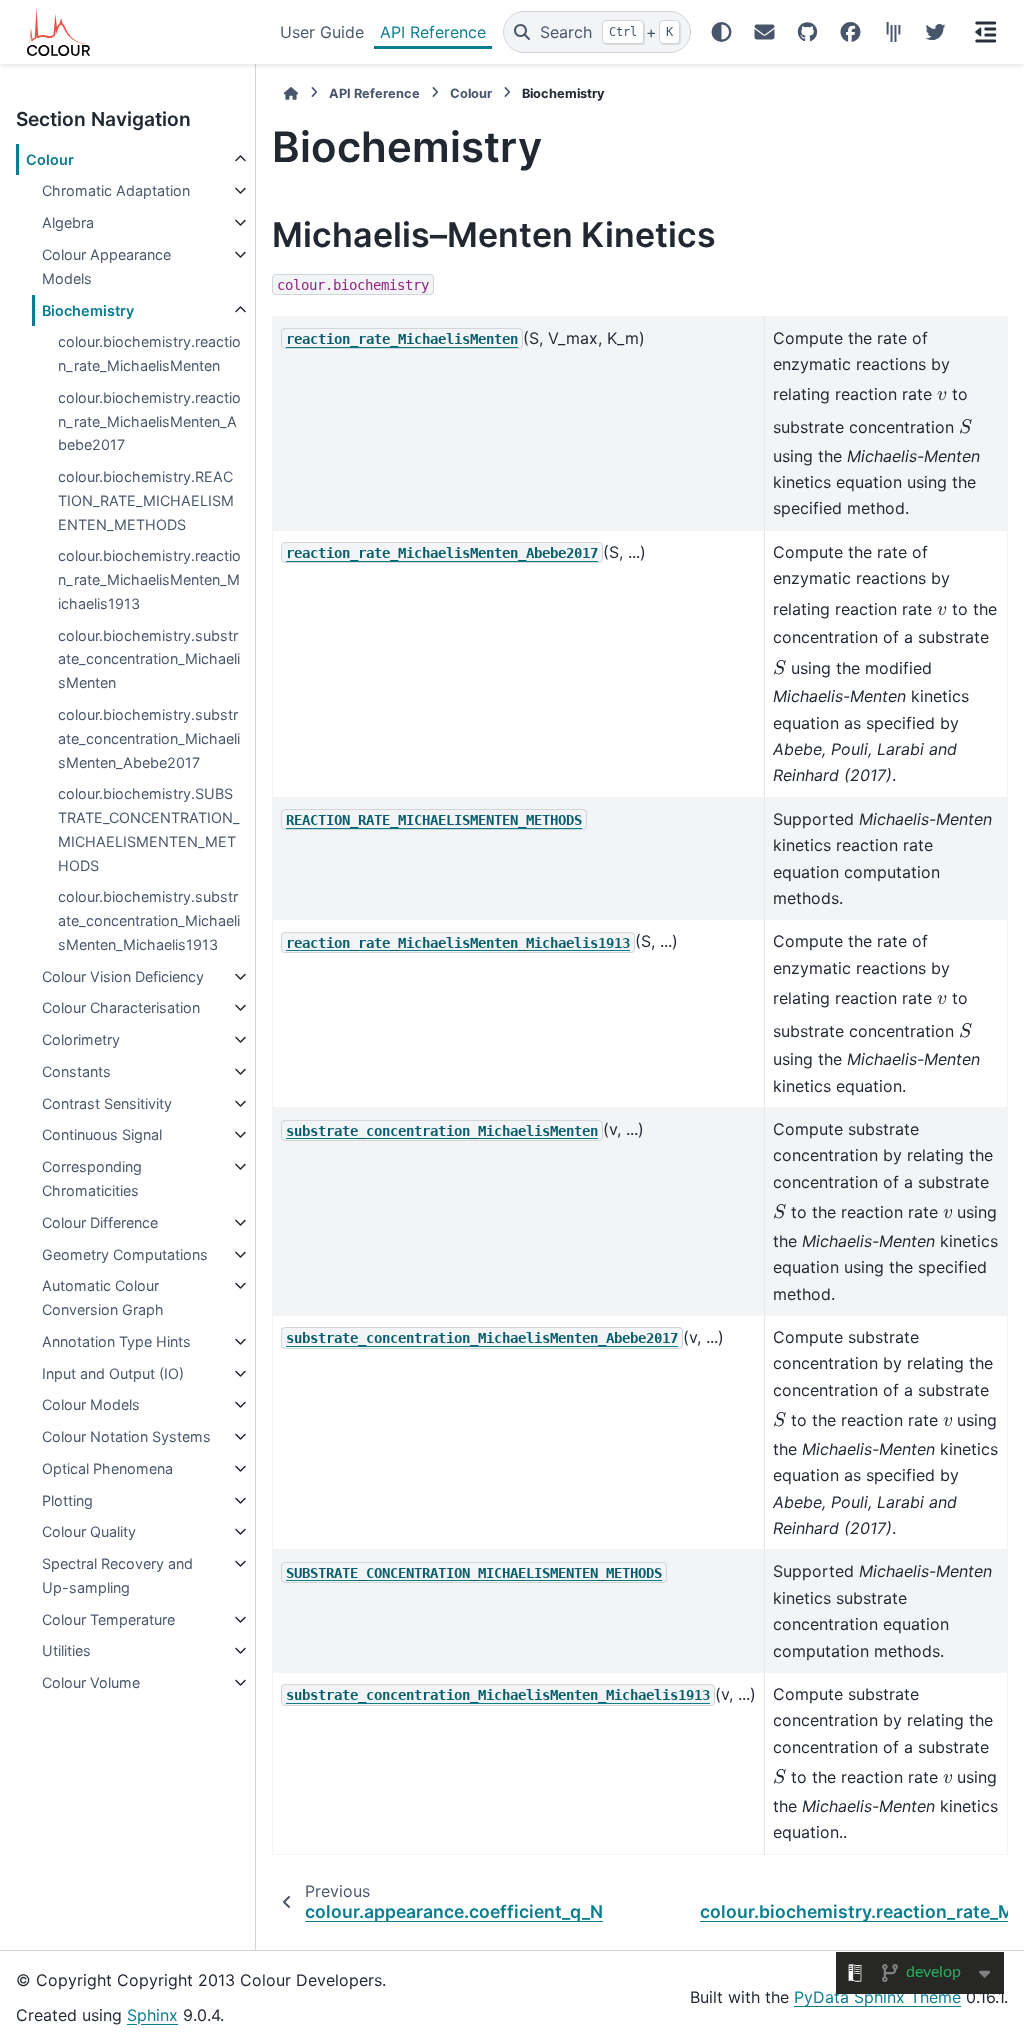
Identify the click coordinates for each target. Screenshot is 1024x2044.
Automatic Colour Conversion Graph (103, 1297)
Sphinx (152, 2015)
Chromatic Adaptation (116, 190)
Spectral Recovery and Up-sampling (117, 1575)
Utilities (66, 1650)
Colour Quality (89, 1531)
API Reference (433, 32)
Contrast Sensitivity (107, 1103)
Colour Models (91, 1404)
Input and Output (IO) (113, 1373)
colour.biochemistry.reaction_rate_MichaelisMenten (149, 353)
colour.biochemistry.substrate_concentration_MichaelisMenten (149, 659)
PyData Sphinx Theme (877, 1997)
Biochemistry (88, 310)
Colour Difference (100, 1222)
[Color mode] (721, 32)
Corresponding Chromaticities (92, 1178)
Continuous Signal (102, 1134)
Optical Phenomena (107, 1468)
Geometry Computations (125, 1254)
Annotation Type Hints (116, 1341)
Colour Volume (91, 1682)
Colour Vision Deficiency (123, 976)
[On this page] (986, 32)
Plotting (67, 1500)
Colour (50, 159)
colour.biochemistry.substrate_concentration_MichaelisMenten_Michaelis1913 (149, 920)
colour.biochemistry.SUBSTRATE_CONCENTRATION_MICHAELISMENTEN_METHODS (149, 829)
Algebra (68, 222)
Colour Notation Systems (126, 1436)
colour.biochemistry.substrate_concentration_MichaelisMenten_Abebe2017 (149, 738)
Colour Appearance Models (106, 266)
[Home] (291, 93)
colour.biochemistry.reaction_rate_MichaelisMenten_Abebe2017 (149, 421)
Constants (76, 1071)
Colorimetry (81, 1039)
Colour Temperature (108, 1619)
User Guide (322, 32)
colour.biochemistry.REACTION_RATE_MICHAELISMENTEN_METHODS (146, 500)
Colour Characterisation (121, 1007)
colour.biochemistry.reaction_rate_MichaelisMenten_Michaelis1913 (149, 579)
